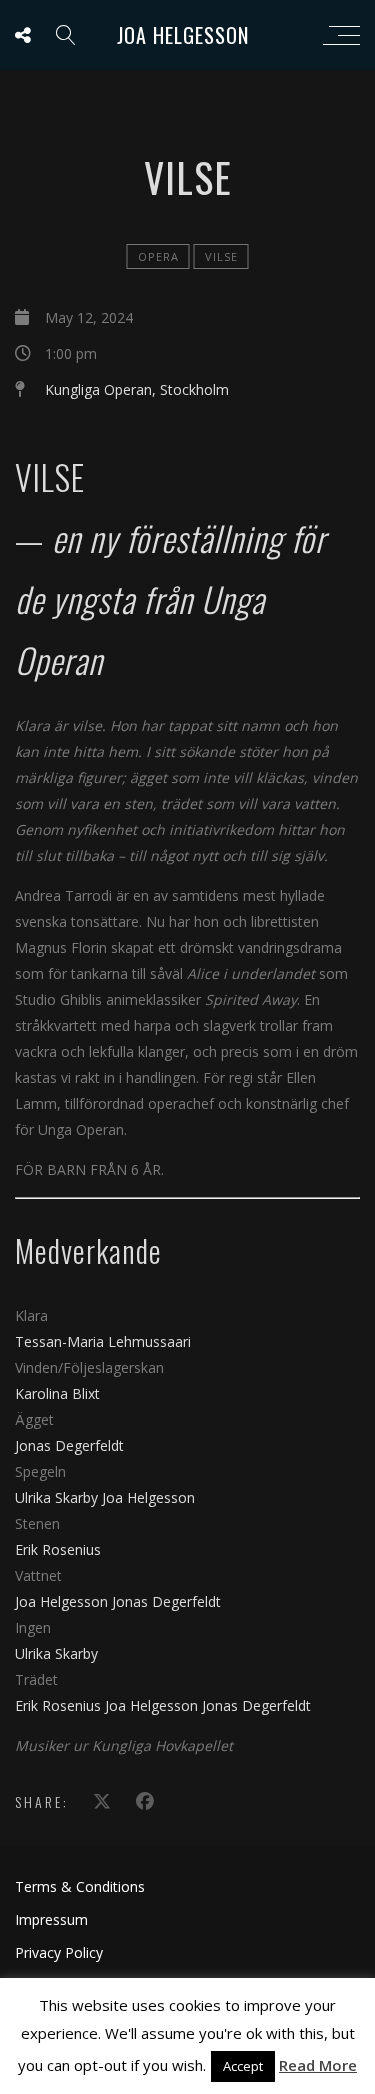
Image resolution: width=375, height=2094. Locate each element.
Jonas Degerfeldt (69, 1445)
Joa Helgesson (183, 35)
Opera (158, 256)
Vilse (221, 256)
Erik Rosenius (58, 1549)
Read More (318, 2065)
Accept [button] (243, 2066)
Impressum (51, 1919)
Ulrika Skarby (58, 1497)
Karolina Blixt (57, 1393)
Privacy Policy (59, 1952)
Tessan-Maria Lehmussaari (103, 1341)
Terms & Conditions (80, 1886)
